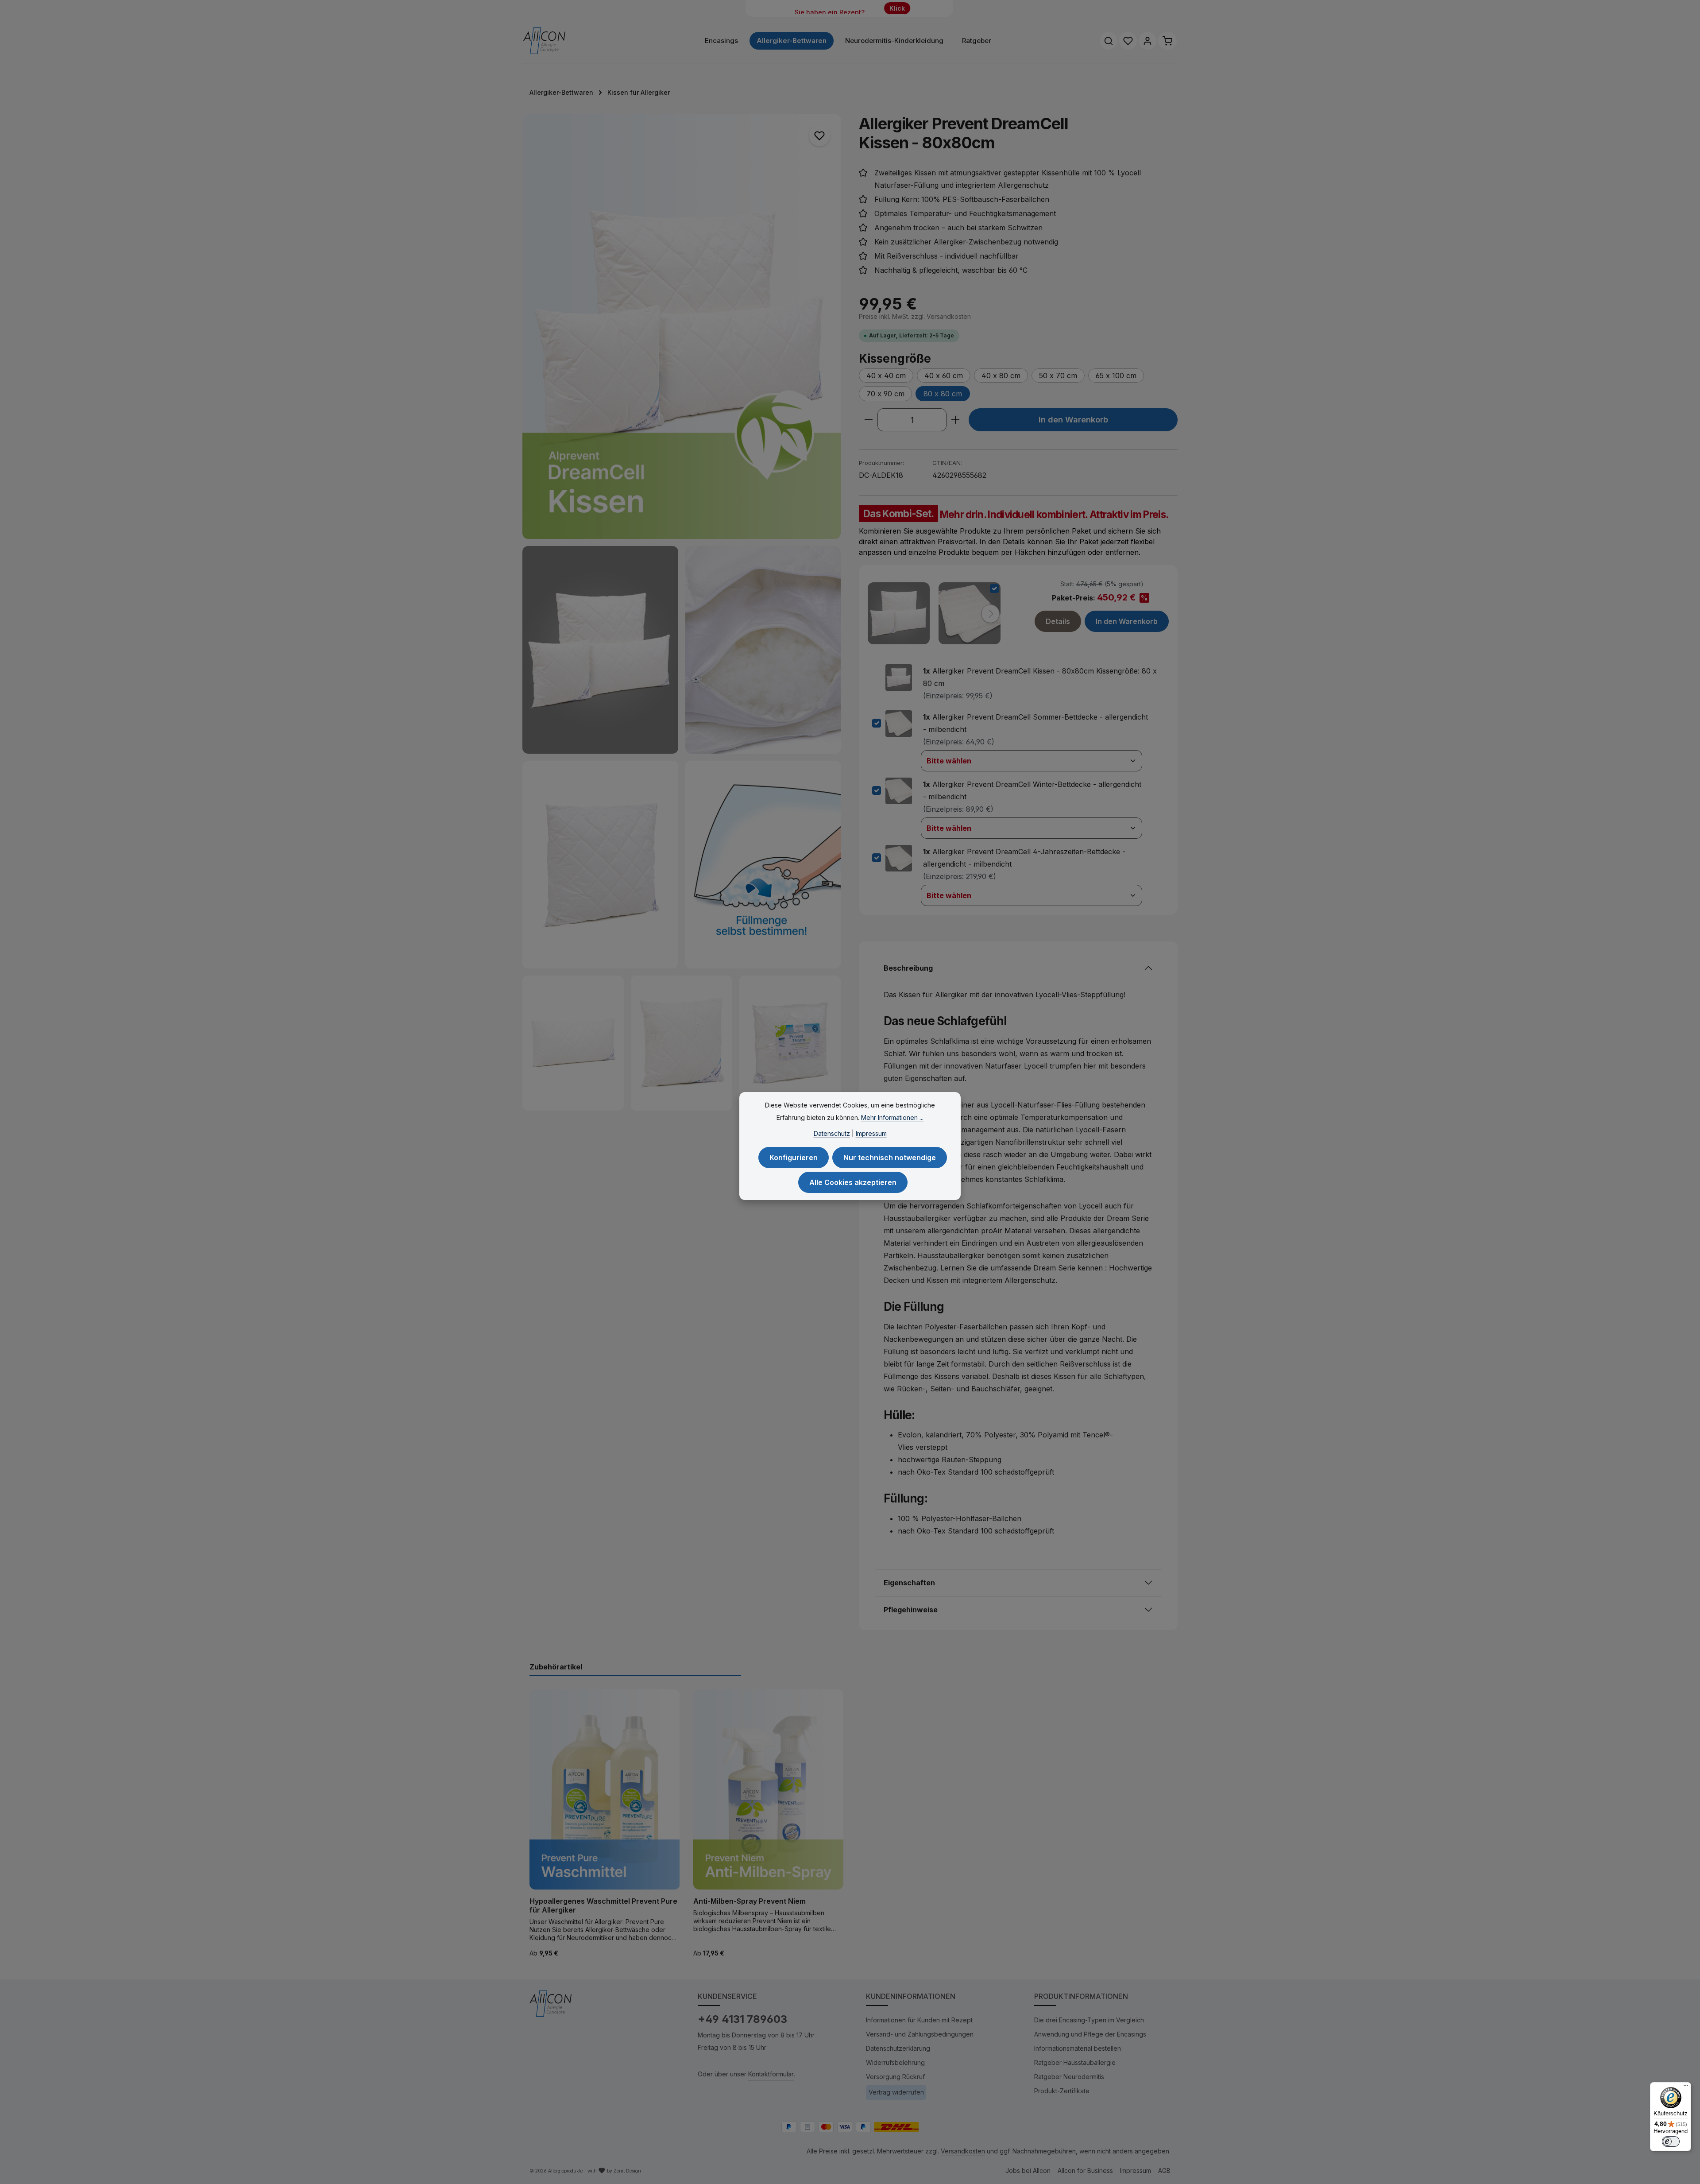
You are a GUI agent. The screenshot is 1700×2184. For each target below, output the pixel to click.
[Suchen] (1109, 41)
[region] (682, 612)
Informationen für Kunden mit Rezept (919, 2020)
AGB (1164, 2170)
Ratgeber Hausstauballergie (1075, 2062)
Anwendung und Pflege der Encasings (1090, 2034)
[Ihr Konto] (1147, 41)
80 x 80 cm (943, 394)
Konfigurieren (794, 1158)
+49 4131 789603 (742, 2019)
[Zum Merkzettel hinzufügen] (819, 136)
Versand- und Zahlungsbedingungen (920, 2034)
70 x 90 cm (885, 394)
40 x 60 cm (944, 376)
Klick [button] (897, 8)
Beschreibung (908, 968)
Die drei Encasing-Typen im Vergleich (1089, 2020)
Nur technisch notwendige (890, 1158)
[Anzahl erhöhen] (956, 420)
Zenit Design (627, 2171)
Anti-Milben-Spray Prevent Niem (750, 1901)
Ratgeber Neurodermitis (1069, 2077)
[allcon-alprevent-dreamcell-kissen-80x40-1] (573, 1043)
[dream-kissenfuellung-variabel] (763, 865)
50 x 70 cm (1058, 376)
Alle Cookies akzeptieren (853, 1182)
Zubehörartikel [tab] (556, 1667)
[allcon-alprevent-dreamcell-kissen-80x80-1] (600, 865)
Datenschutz (832, 1133)
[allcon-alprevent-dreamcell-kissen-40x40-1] (682, 1043)
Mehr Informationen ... (892, 1117)
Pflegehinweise (911, 1610)
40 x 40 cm (886, 376)
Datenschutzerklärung (898, 2048)
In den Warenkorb (1073, 419)
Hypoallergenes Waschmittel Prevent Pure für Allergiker (603, 1905)
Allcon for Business (1085, 2170)
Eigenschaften (909, 1583)
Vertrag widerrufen (896, 2092)
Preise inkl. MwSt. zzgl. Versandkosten (915, 316)
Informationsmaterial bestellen (1078, 2048)
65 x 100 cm (1116, 376)
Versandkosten (963, 2151)
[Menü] (1686, 2087)
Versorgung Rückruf (895, 2077)
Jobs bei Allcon (1028, 2170)
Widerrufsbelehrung (895, 2062)
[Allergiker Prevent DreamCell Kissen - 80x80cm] (682, 327)
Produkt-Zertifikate (1062, 2091)
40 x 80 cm (1001, 376)
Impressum (1136, 2170)
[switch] (1671, 2141)
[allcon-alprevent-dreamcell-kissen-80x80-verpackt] (790, 1043)
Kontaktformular (771, 2074)
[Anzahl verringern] (868, 420)
